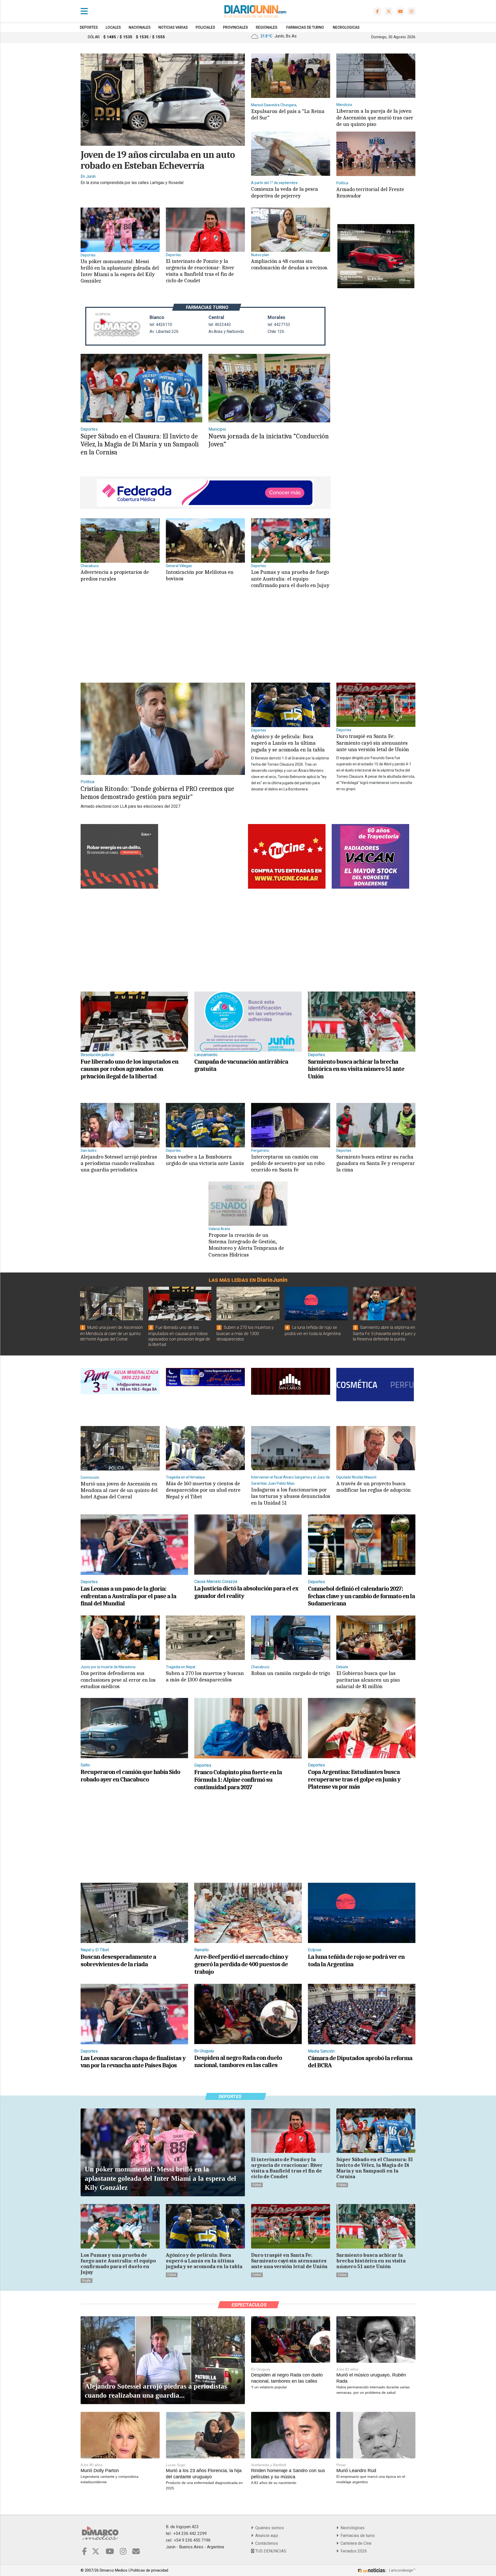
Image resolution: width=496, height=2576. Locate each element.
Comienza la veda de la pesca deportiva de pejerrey (285, 192)
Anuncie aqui (266, 2536)
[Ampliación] (291, 229)
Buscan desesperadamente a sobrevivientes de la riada (118, 1960)
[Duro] (376, 704)
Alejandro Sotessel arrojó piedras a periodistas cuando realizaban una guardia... (156, 2391)
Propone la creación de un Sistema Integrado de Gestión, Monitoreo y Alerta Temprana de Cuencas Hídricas (246, 1245)
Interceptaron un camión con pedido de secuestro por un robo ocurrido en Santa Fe (288, 1163)
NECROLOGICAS (346, 27)
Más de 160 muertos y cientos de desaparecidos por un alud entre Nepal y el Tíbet (203, 1490)
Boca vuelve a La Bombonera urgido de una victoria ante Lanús (205, 1160)
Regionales (267, 27)
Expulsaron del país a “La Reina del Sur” (288, 114)
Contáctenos (266, 2543)
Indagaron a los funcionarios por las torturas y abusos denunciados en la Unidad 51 (291, 1496)
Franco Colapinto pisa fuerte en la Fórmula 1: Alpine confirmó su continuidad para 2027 (238, 1780)
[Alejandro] (120, 1125)
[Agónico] (291, 704)
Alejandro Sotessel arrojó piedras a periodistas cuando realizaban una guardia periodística (119, 1163)
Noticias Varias (173, 27)
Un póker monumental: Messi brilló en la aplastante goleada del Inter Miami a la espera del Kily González (120, 271)
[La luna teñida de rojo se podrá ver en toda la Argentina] (316, 1304)
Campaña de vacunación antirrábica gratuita (241, 1065)
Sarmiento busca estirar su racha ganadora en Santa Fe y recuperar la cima (376, 1163)
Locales (113, 27)
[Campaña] (248, 1021)
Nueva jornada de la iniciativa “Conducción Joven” (269, 440)
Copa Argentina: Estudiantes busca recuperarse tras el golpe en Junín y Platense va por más (354, 1779)
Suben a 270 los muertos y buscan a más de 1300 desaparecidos (245, 1333)
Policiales (205, 27)
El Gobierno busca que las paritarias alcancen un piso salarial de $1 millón (368, 1680)
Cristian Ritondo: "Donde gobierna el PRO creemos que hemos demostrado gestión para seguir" (157, 793)
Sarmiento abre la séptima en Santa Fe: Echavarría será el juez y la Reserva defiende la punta (384, 1333)
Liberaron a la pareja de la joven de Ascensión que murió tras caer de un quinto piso (375, 117)
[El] (205, 229)
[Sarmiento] (362, 1021)
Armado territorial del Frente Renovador (370, 192)
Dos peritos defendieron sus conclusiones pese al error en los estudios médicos (118, 1680)
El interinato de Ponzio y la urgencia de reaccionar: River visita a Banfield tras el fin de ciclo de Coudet (200, 271)
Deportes (89, 27)
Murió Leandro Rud (356, 2471)
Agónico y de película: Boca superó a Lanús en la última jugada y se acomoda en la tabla (288, 743)
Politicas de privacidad (149, 2570)
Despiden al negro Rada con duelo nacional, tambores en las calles (238, 2061)
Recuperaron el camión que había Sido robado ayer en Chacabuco (130, 1776)
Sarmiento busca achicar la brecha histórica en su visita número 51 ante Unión (356, 1069)
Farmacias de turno (357, 2536)
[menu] (84, 11)
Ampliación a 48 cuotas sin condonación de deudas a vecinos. (290, 264)
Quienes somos (269, 2528)
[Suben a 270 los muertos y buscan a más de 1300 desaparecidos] (248, 1304)
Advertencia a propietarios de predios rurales (115, 575)
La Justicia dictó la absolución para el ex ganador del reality (246, 1592)
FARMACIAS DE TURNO (305, 27)
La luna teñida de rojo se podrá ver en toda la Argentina (356, 1960)
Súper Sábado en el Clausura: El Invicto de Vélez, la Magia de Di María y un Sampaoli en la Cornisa (140, 444)
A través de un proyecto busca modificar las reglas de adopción (374, 1487)
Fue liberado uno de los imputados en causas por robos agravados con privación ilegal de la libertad (129, 1069)
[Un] (120, 229)
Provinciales (235, 27)
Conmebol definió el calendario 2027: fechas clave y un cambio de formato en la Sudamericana (361, 1596)
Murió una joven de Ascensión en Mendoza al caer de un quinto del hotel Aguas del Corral (111, 1333)
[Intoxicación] (205, 540)
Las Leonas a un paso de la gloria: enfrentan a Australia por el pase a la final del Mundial (128, 1596)
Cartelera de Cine (355, 2543)
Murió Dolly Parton (100, 2471)
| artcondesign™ (402, 2570)
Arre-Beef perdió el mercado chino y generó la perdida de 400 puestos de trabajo (241, 1964)
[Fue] (134, 1021)
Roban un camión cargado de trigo (290, 1673)
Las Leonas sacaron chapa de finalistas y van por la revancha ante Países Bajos (133, 2062)
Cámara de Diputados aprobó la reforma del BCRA (360, 2062)
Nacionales (140, 27)
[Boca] (205, 1125)
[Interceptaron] (291, 1125)
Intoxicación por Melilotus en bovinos (200, 575)
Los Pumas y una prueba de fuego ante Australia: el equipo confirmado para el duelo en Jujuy (290, 578)
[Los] (291, 540)
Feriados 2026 (353, 2551)
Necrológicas (351, 2528)
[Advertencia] (120, 540)
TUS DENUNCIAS (270, 2551)
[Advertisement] (204, 641)
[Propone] (248, 1203)
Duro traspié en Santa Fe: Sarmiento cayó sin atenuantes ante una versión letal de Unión (373, 743)
